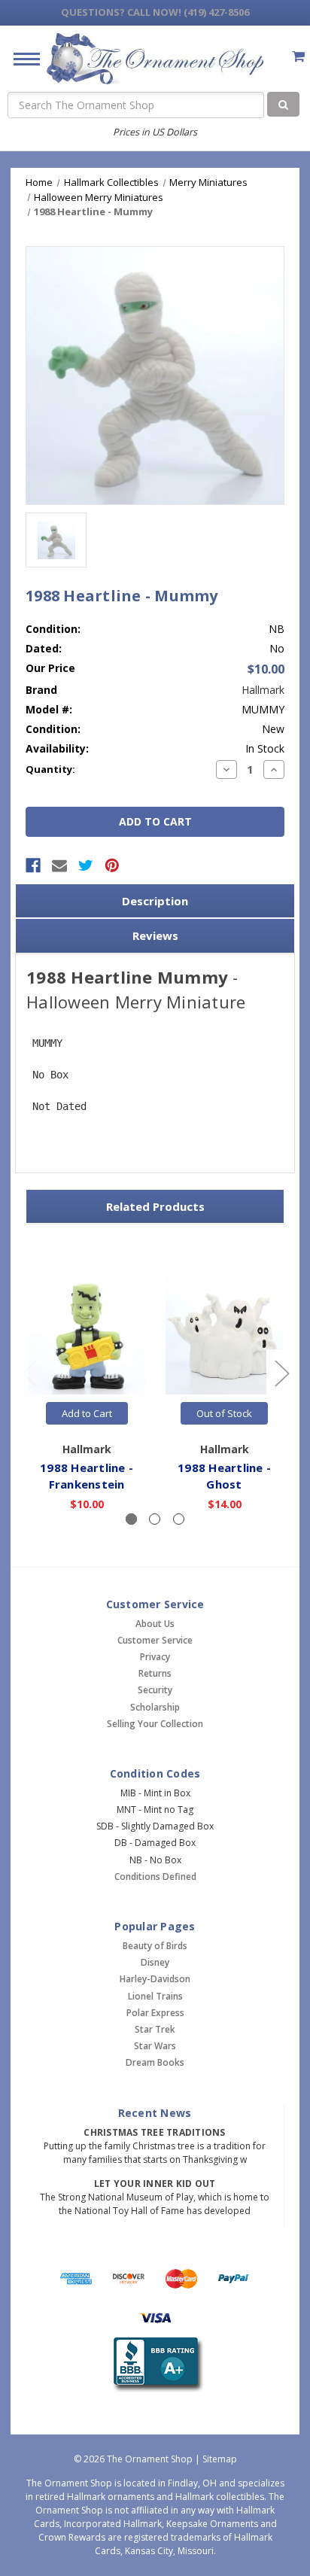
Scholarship (155, 1707)
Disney (155, 1962)
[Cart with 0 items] (298, 56)
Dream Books (155, 2062)
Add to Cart (87, 1413)
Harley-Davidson (155, 1979)
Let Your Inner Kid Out (155, 2184)
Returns (155, 1673)
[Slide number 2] (155, 1519)
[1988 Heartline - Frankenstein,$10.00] (87, 1336)
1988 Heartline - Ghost (224, 1476)
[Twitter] (86, 865)
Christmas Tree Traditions (154, 2132)
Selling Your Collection (155, 1724)
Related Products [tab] (155, 1206)
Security (155, 1690)
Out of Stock (224, 1413)
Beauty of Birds (155, 1946)
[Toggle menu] (21, 58)
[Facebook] (33, 865)
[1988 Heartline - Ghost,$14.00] (224, 1336)
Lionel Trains (155, 1996)
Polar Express (155, 2013)
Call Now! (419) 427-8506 (155, 12)
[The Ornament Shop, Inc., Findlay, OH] (155, 2365)
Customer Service (155, 1640)
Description (155, 901)
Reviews (155, 935)
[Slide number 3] (179, 1519)
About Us (155, 1624)
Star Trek (155, 2029)
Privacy (155, 1657)
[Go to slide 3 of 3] (29, 1372)
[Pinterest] (112, 865)
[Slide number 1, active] (131, 1519)
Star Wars (155, 2046)
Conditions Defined (155, 1876)
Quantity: (50, 769)
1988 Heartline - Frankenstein (87, 1476)
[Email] (59, 865)
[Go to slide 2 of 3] (281, 1372)
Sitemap (220, 2459)
